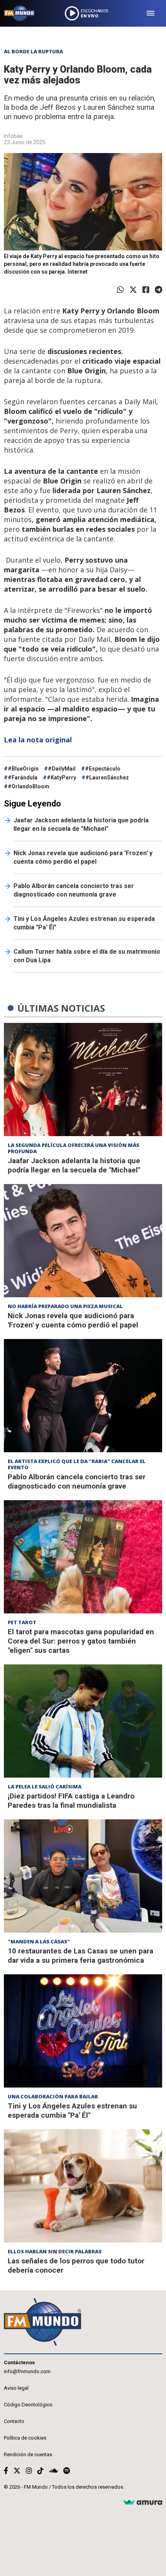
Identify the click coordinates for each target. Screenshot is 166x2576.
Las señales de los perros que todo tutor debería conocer (76, 2265)
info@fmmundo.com (27, 2371)
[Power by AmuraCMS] (143, 2503)
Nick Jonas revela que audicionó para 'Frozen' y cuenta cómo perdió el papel (83, 857)
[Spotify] (67, 2471)
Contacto (14, 2421)
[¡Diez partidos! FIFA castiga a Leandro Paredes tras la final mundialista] (83, 1721)
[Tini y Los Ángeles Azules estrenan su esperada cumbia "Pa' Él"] (83, 2031)
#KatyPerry (61, 778)
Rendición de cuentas (28, 2454)
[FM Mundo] (19, 13)
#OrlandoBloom (29, 786)
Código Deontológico (28, 2405)
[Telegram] (158, 290)
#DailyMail (62, 769)
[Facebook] (146, 290)
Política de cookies (25, 2438)
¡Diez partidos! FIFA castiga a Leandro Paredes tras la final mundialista (71, 1801)
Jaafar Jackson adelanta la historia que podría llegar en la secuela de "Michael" (81, 824)
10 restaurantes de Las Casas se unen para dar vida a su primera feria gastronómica (80, 1956)
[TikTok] (41, 2471)
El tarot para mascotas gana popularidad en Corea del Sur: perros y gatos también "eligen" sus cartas (81, 1641)
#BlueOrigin (23, 769)
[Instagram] (29, 2471)
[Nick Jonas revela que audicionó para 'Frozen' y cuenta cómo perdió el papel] (83, 1241)
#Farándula (23, 778)
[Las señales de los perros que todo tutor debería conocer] (83, 2186)
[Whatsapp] (120, 290)
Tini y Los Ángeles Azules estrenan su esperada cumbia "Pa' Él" (84, 923)
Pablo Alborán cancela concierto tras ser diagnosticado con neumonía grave (74, 890)
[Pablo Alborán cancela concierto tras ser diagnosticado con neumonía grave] (83, 1396)
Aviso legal (16, 2388)
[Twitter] (133, 290)
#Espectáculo (103, 769)
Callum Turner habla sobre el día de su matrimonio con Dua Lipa (87, 956)
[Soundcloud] (53, 2471)
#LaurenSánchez (107, 778)
